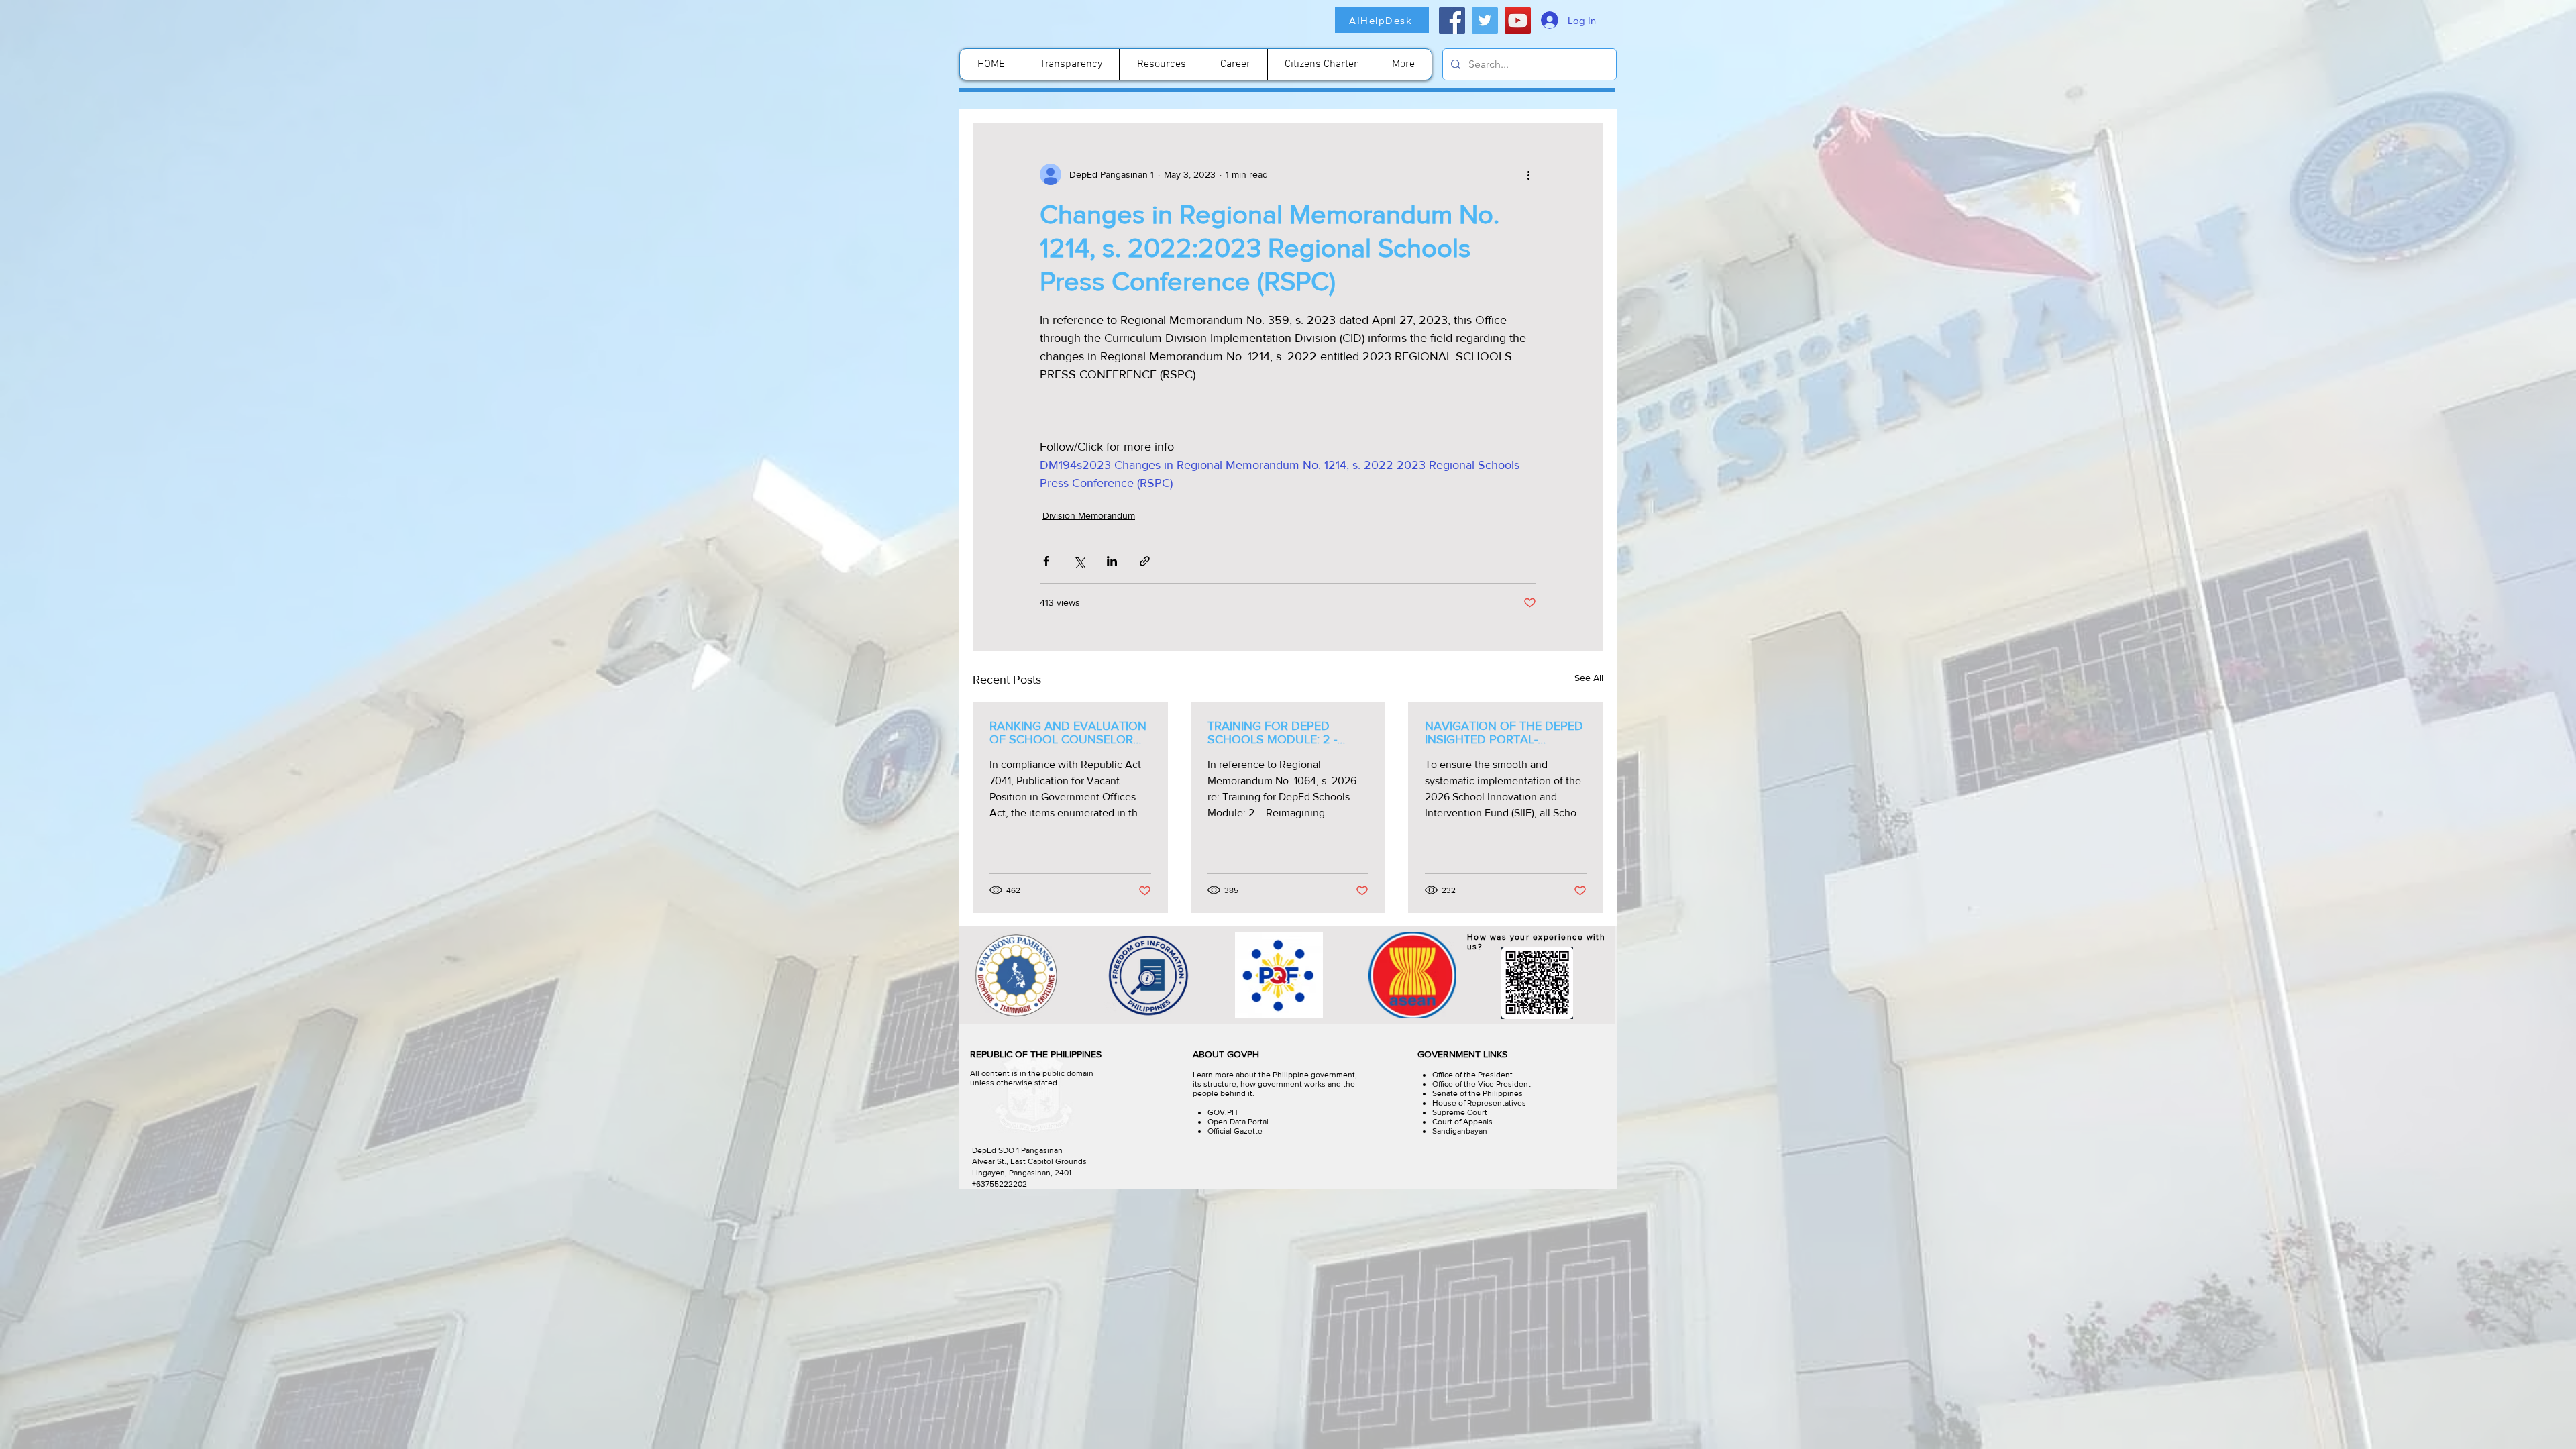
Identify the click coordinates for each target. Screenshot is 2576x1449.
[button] (2437, 1430)
